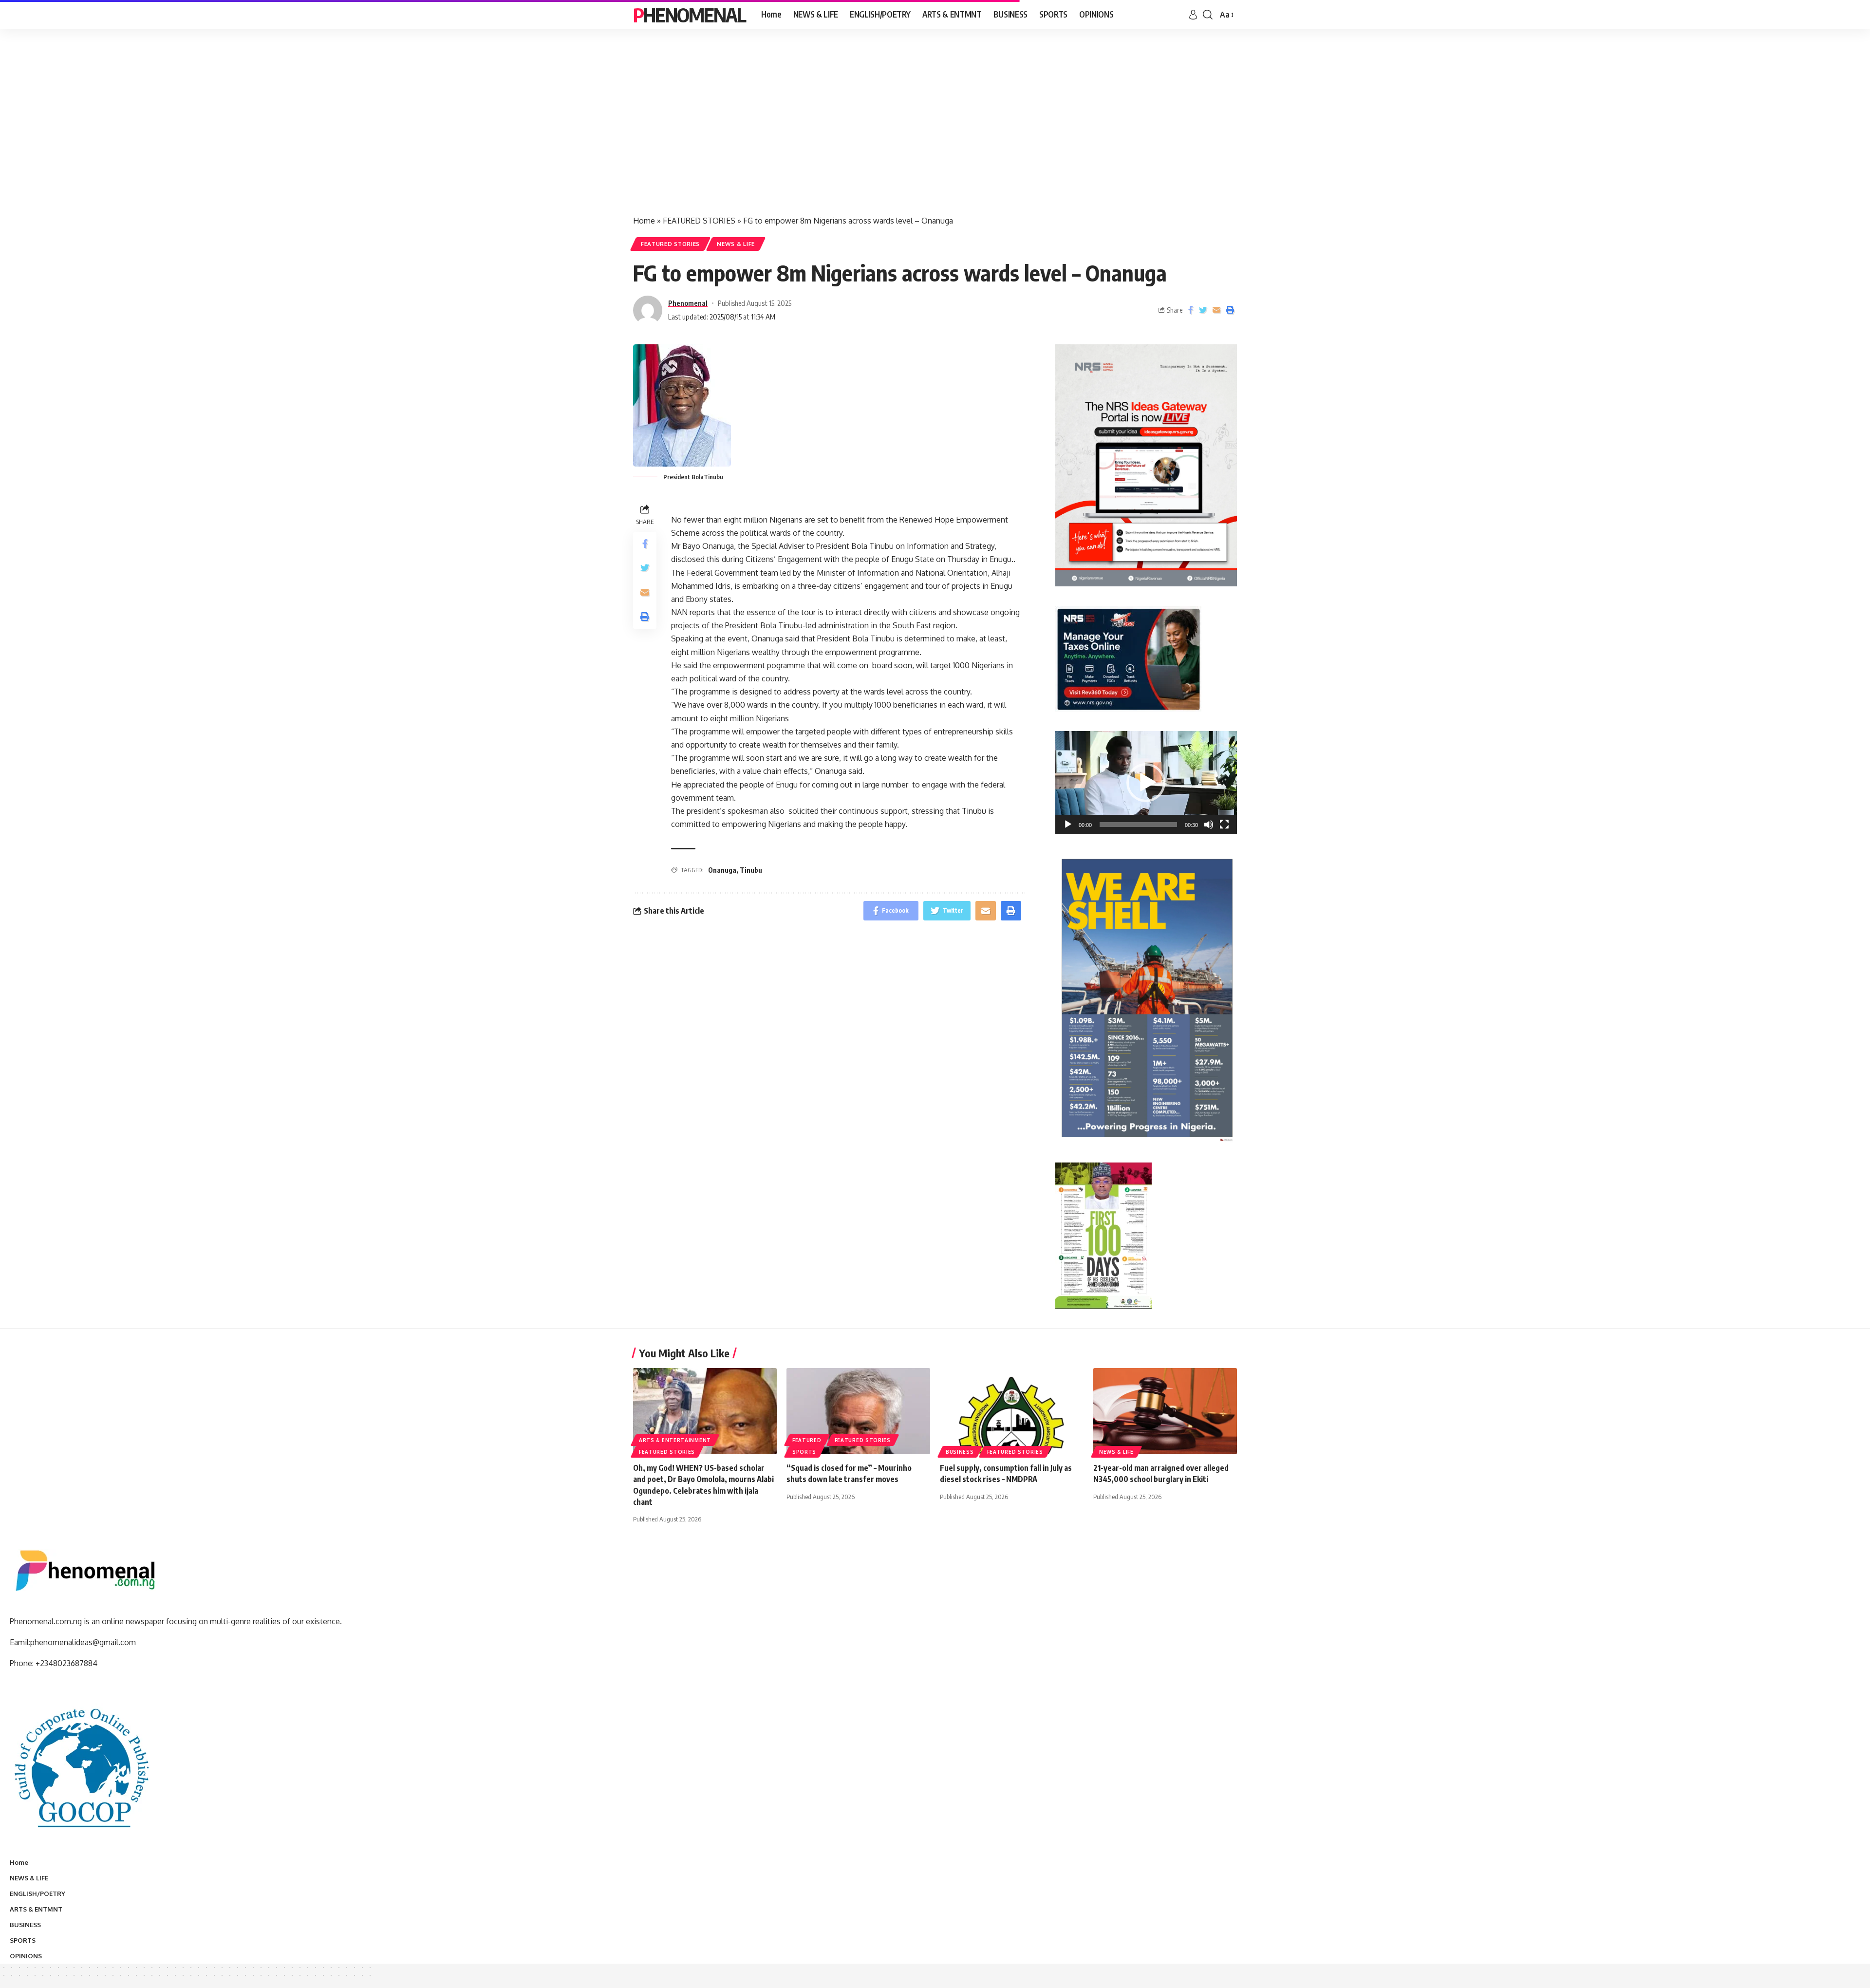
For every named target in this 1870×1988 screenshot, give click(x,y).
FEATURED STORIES (699, 221)
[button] (1146, 783)
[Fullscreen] (1224, 825)
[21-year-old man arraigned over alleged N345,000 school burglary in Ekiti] (1165, 1411)
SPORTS (804, 1452)
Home (644, 221)
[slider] (1138, 825)
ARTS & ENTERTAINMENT (675, 1440)
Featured (807, 1440)
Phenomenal (689, 15)
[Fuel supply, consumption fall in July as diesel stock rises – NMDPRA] (1012, 1411)
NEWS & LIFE (736, 244)
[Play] (1068, 825)
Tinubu (751, 870)
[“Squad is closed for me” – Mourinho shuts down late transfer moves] (858, 1411)
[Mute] (1209, 825)
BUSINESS (960, 1452)
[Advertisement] (935, 131)
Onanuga (722, 870)
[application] (1146, 782)
